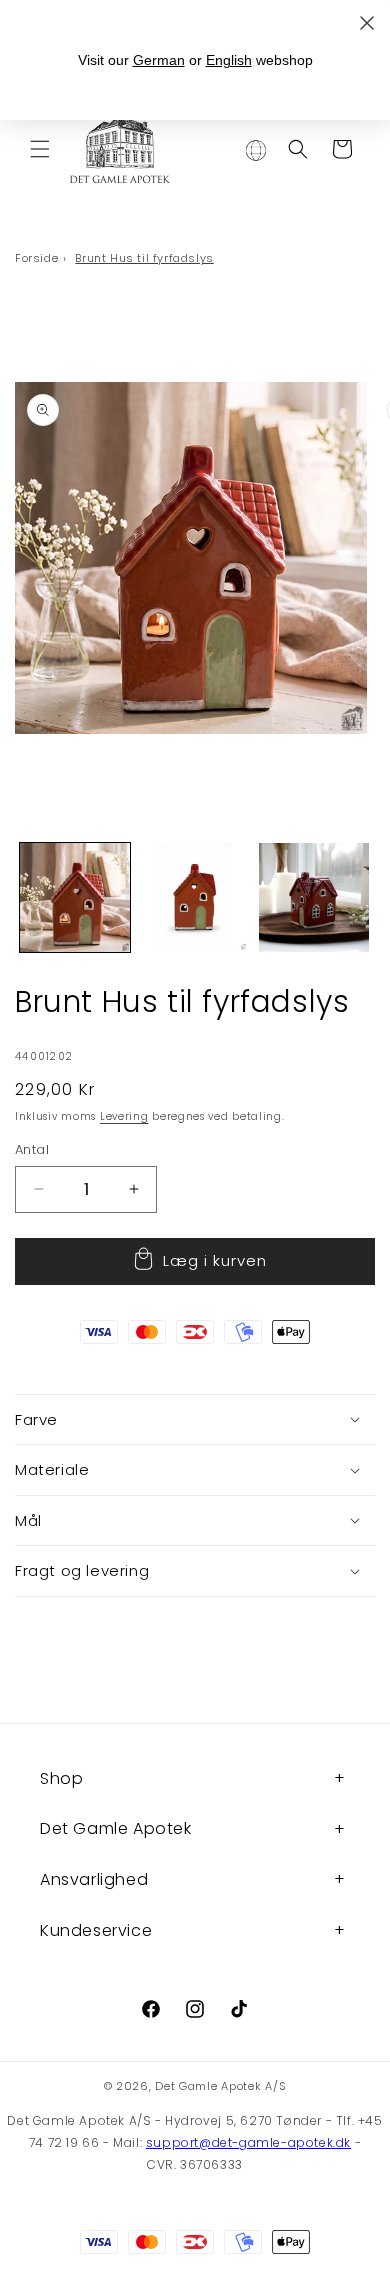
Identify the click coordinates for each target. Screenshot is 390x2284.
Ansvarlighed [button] (94, 1879)
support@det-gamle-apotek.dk (248, 2142)
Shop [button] (61, 1778)
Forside (36, 258)
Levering (124, 1116)
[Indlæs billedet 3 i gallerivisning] (314, 898)
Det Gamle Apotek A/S (220, 2086)
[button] (40, 149)
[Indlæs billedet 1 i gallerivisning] (75, 898)
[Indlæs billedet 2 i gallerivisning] (195, 898)
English (229, 60)
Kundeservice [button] (96, 1930)
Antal (32, 1149)
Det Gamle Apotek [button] (116, 1828)
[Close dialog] (367, 23)
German (159, 60)
